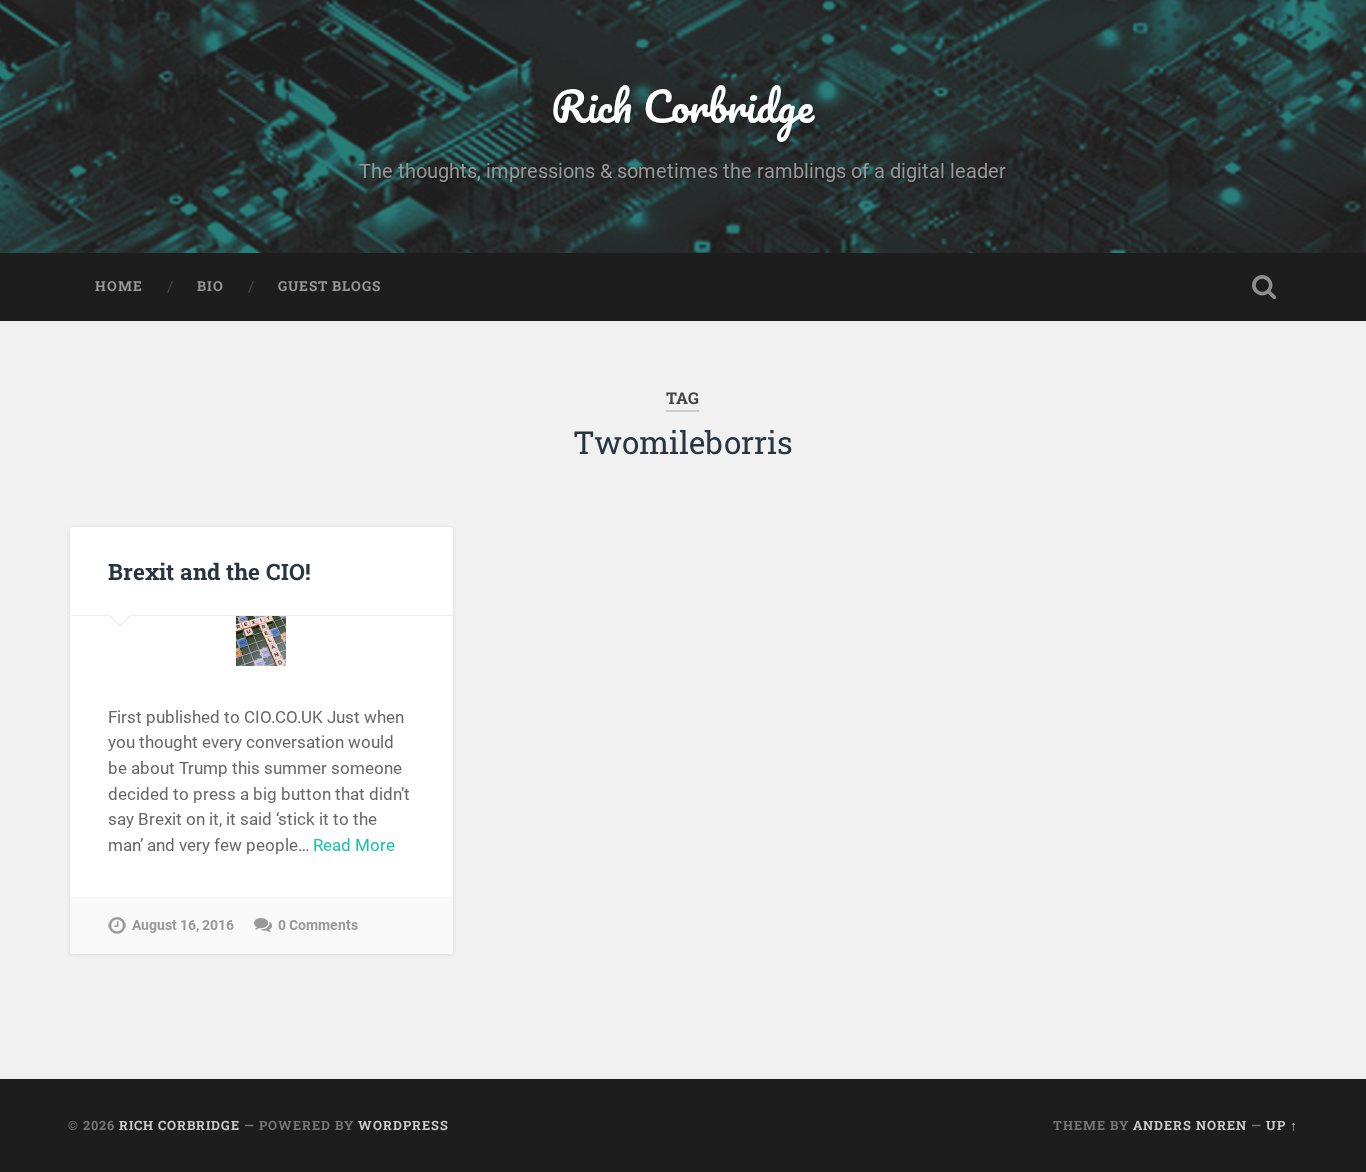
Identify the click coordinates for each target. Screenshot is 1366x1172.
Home (119, 286)
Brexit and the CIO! (209, 571)
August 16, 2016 (183, 925)
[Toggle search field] (1264, 287)
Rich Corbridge (682, 105)
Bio (210, 286)
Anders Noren (1190, 1125)
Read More (354, 845)
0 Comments (318, 925)
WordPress (403, 1125)
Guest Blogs (329, 286)
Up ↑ (1282, 1125)
